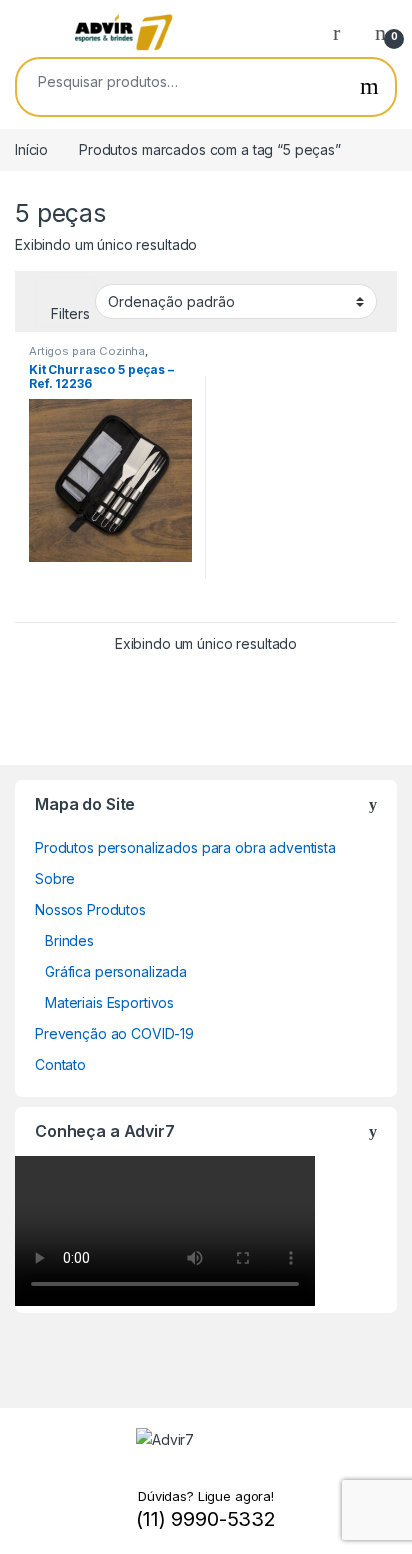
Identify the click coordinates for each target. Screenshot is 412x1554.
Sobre (55, 878)
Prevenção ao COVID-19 (114, 1033)
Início (31, 149)
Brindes (69, 940)
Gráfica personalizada (116, 971)
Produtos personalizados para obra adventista (185, 847)
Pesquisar (369, 87)
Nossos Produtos (90, 909)
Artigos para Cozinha (87, 351)
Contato (60, 1064)
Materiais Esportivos (109, 1002)
